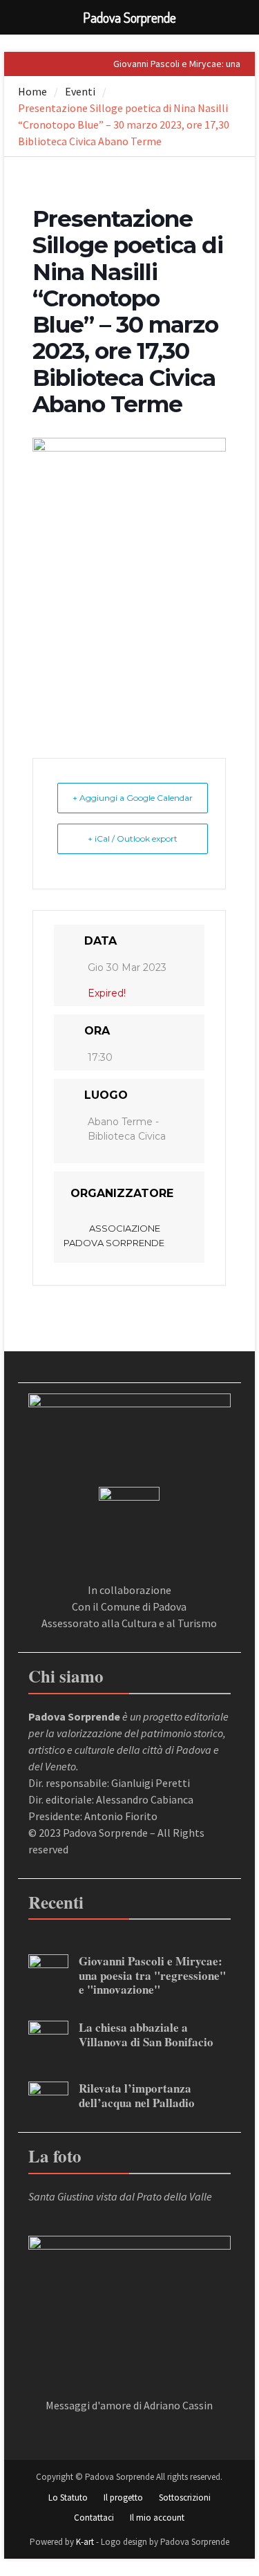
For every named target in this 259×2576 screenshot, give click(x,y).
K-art (85, 2542)
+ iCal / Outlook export (133, 838)
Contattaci (94, 2518)
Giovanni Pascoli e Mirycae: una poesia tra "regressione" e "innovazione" (152, 1975)
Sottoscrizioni (185, 2498)
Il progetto (123, 2498)
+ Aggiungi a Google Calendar (133, 798)
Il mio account (157, 2518)
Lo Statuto (68, 2498)
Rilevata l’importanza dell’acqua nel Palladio (137, 2095)
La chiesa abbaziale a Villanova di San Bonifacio (146, 2034)
